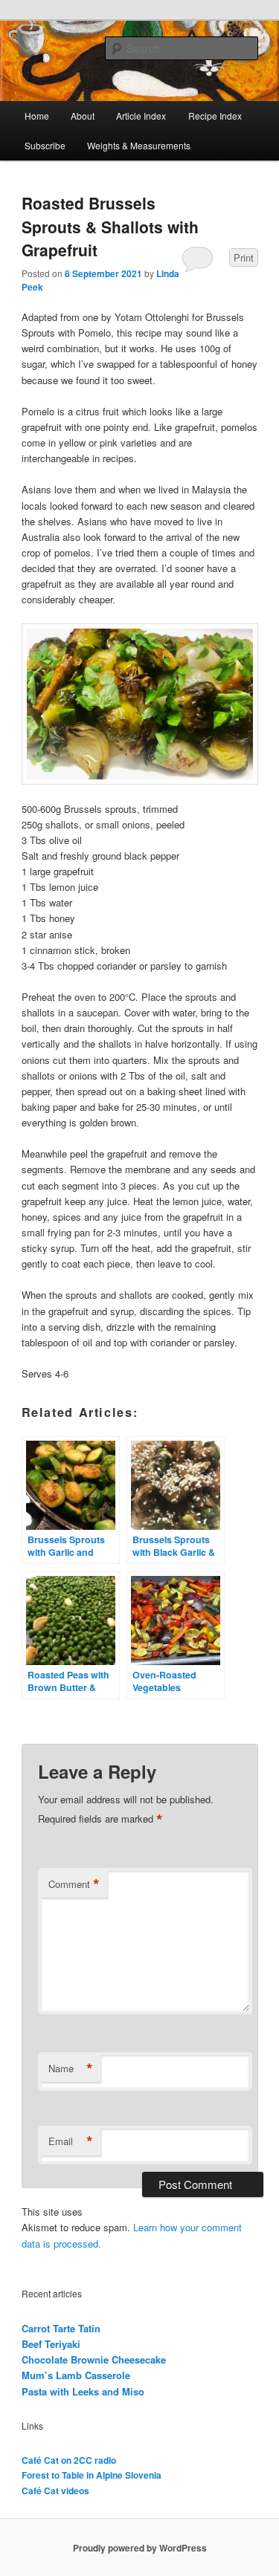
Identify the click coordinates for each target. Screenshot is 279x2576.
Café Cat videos (55, 2491)
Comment (74, 1884)
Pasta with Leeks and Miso (83, 2391)
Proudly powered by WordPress (140, 2548)
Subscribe (45, 145)
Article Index (141, 116)
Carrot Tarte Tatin (61, 2328)
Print (244, 257)
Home (37, 116)
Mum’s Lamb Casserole (76, 2375)
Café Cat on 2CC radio (69, 2460)
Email (71, 2141)
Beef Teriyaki (51, 2344)
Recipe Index (215, 116)
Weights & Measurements (139, 145)
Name (71, 2069)
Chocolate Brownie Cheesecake (94, 2359)
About (83, 116)
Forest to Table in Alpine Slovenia (92, 2475)
